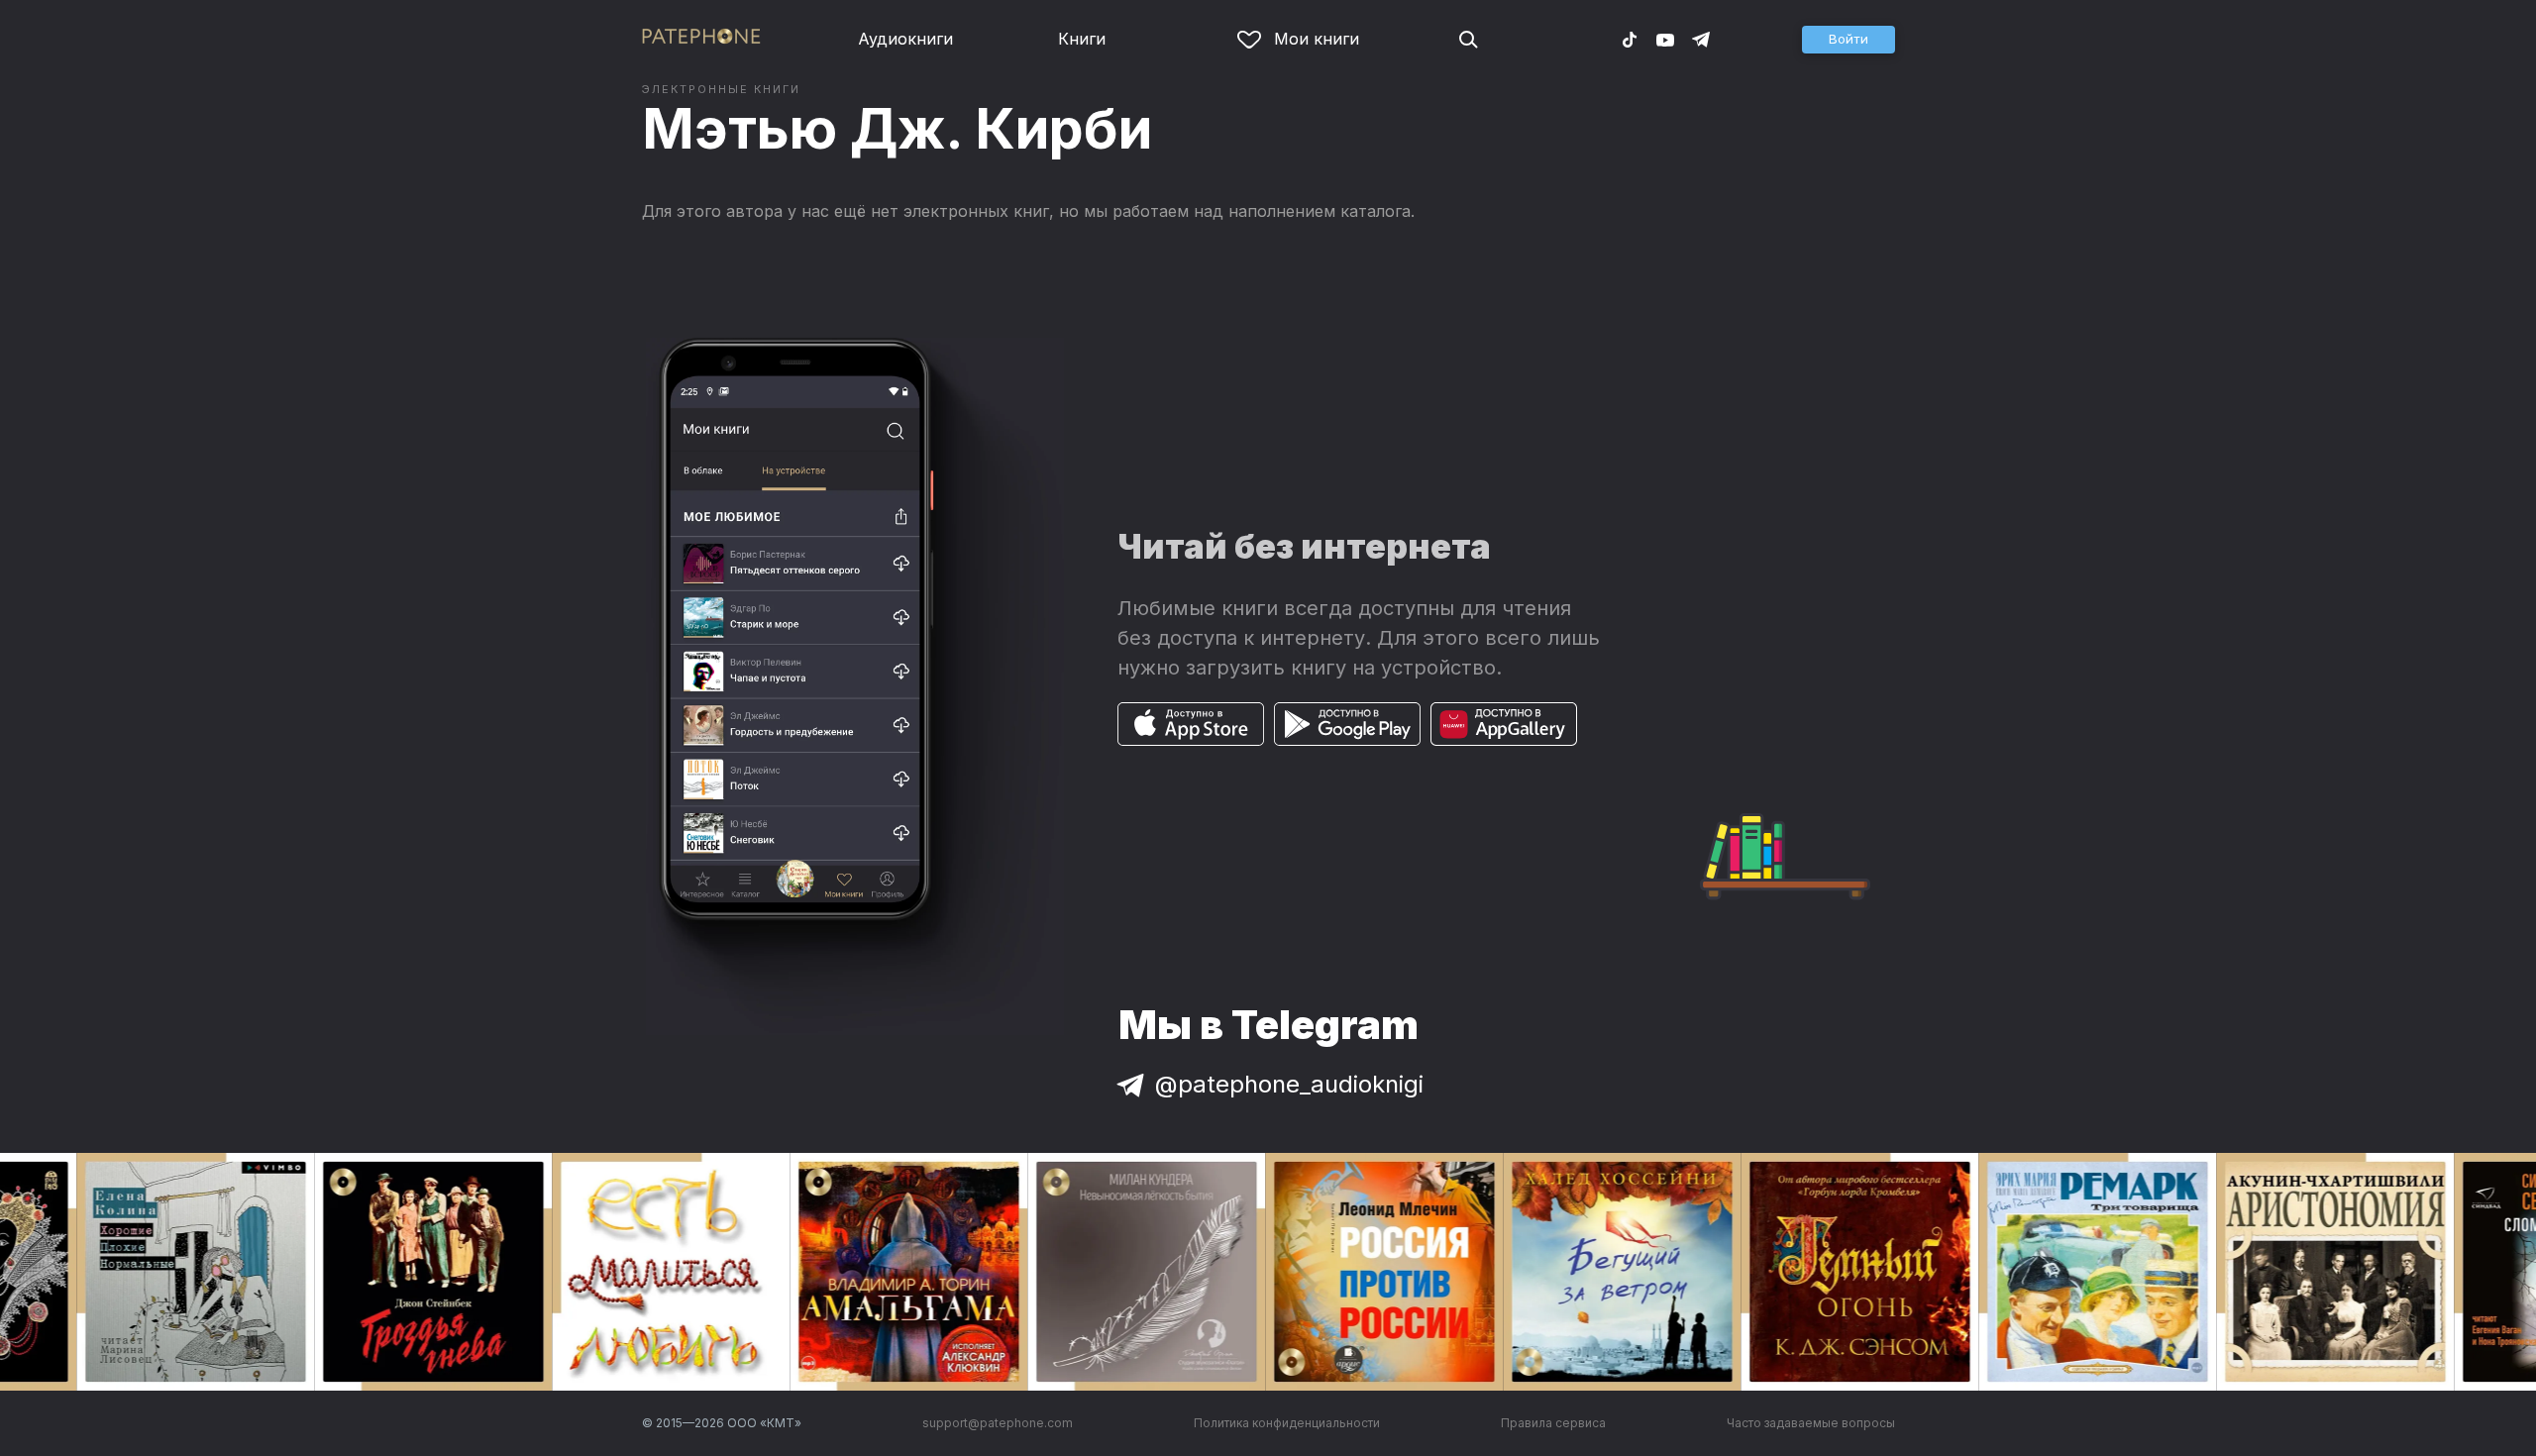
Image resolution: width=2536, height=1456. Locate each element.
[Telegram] (1701, 39)
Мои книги (1317, 39)
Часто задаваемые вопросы (1811, 1423)
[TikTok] (1630, 39)
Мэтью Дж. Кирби (897, 129)
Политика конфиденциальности (1287, 1423)
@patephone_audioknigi (1289, 1084)
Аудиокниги (905, 39)
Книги (1082, 39)
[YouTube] (1665, 39)
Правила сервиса (1553, 1423)
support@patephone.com (998, 1423)
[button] (1849, 40)
